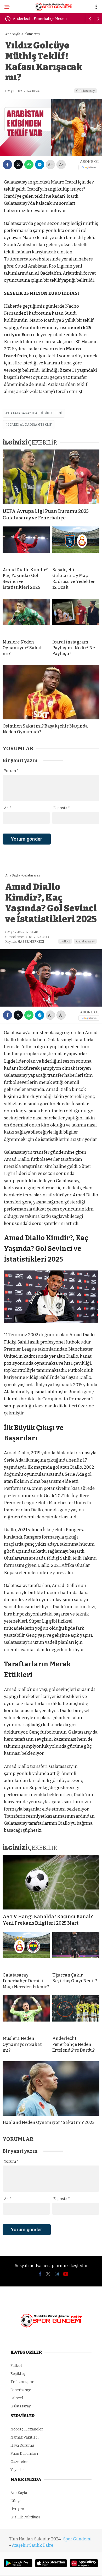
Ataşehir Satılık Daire (33, 2545)
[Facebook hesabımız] (40, 2274)
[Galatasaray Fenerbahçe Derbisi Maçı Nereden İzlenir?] (26, 1950)
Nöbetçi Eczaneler (27, 2429)
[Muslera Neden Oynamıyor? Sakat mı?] (26, 2013)
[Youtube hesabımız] (66, 2274)
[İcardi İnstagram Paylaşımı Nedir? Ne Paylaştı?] (76, 617)
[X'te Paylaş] (18, 165)
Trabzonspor (22, 2382)
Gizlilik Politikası (25, 2517)
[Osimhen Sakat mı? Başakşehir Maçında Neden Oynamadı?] (51, 692)
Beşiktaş (18, 2374)
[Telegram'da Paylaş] (40, 165)
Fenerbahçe (21, 2390)
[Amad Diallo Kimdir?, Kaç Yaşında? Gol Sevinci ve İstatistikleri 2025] (26, 545)
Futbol (65, 941)
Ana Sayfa (19, 2493)
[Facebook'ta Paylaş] (7, 165)
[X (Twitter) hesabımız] (48, 2274)
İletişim (17, 2509)
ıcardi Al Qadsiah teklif (30, 425)
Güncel (17, 2398)
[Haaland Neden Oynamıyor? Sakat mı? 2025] (51, 2089)
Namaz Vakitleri (24, 2437)
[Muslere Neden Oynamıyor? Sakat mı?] (26, 617)
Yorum (11, 771)
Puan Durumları (24, 2454)
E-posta (62, 808)
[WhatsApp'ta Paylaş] (29, 165)
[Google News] (89, 167)
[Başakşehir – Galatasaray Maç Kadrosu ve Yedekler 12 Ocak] (76, 545)
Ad (8, 808)
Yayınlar (17, 2470)
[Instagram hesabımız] (57, 2274)
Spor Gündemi (77, 2539)
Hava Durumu (22, 2445)
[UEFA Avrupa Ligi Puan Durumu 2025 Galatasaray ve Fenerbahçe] (51, 477)
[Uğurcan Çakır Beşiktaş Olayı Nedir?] (76, 1950)
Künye (16, 2501)
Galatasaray (86, 91)
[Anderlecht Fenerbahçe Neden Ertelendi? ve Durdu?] (76, 2013)
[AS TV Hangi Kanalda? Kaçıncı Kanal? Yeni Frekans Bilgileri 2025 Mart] (51, 1882)
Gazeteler (19, 2462)
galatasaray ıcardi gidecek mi (35, 413)
